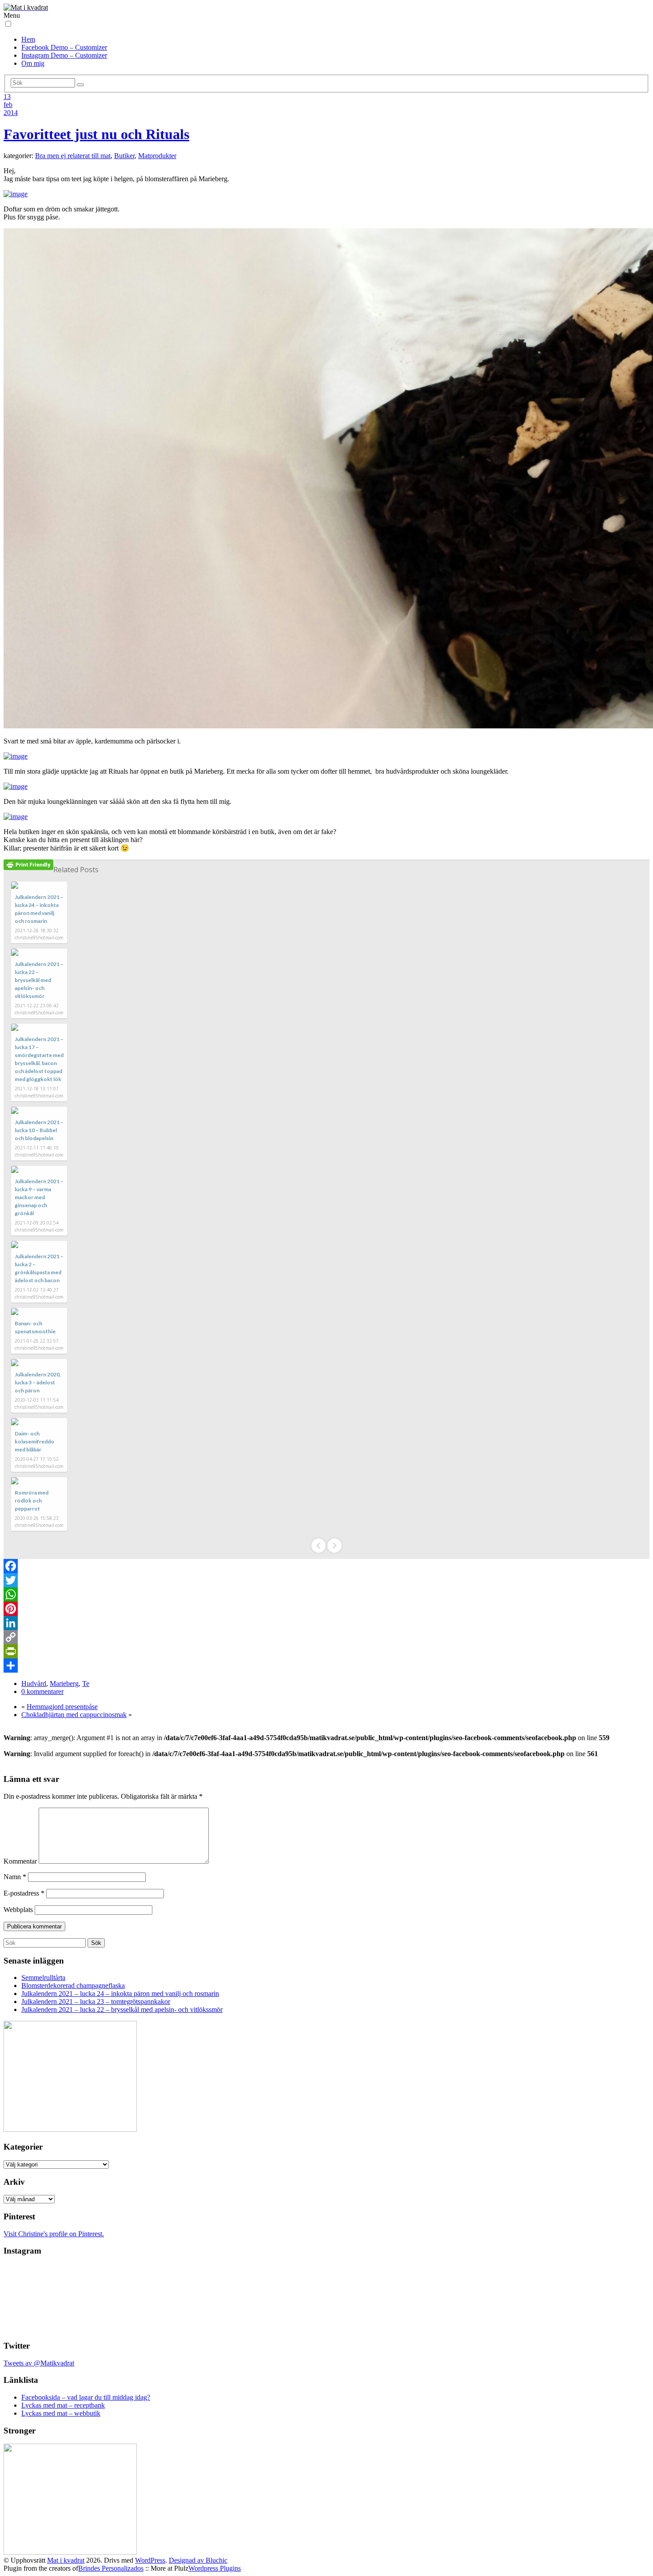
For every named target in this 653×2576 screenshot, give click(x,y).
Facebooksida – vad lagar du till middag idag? (86, 2397)
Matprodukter (157, 156)
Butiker (124, 156)
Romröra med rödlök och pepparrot (32, 1501)
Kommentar (20, 1861)
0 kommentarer (42, 1691)
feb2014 (11, 109)
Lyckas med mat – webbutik (61, 2413)
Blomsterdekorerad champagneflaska (73, 1986)
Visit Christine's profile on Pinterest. (54, 2234)
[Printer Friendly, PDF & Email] (28, 865)
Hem (28, 39)
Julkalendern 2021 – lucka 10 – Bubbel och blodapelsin (39, 1130)
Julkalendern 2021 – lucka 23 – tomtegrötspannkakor (96, 2002)
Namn (15, 1877)
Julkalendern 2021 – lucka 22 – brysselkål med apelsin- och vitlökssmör (39, 980)
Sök (96, 1943)
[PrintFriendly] (326, 1651)
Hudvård (34, 1684)
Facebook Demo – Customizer (64, 47)
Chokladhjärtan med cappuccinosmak (74, 1715)
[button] (8, 24)
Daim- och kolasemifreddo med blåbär (34, 1441)
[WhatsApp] (326, 1594)
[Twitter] (326, 1580)
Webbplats (18, 1910)
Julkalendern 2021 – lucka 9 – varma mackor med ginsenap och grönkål (39, 1197)
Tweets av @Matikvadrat (39, 2363)
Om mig (33, 63)
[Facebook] (326, 1566)
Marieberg (64, 1684)
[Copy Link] (326, 1637)
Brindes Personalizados (111, 2568)
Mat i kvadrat (66, 2560)
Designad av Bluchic (198, 2560)
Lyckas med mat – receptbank (63, 2405)
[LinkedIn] (326, 1623)
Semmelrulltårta (43, 1978)
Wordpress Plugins (215, 2568)
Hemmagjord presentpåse (62, 1707)
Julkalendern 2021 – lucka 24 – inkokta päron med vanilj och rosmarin (120, 1994)
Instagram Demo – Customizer (64, 55)
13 (7, 97)
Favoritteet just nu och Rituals (96, 134)
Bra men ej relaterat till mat (73, 156)
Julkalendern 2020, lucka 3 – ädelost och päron (38, 1382)
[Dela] (326, 1666)
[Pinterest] (326, 1609)
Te (86, 1684)
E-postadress (24, 1893)
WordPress (150, 2560)
